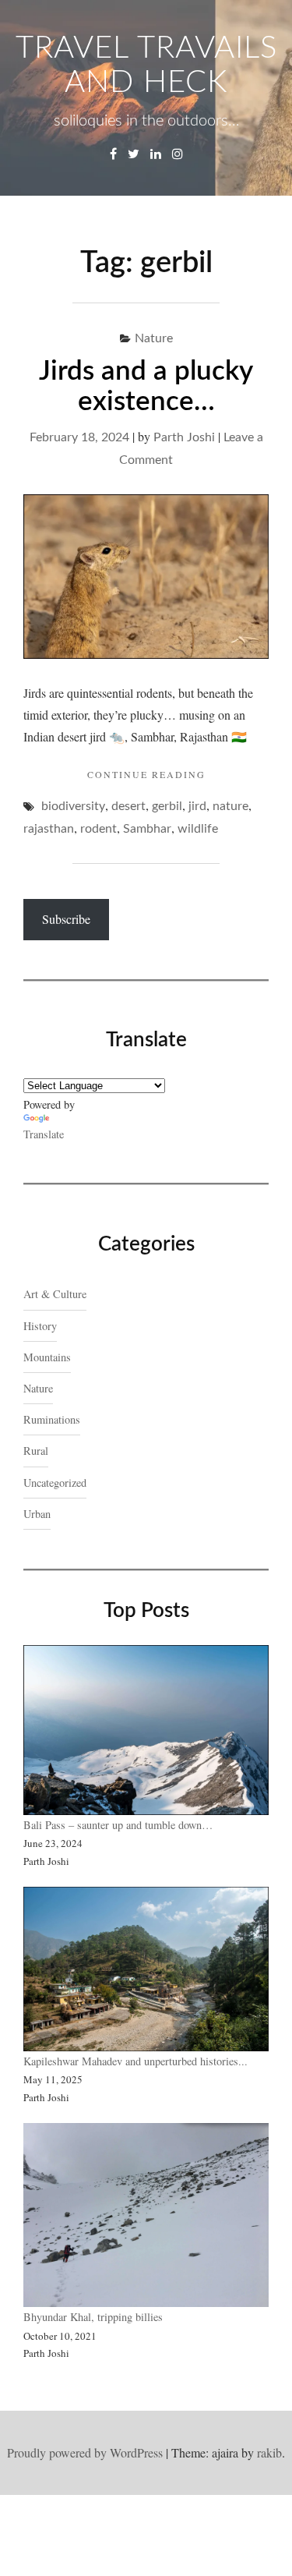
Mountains (47, 1357)
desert (128, 806)
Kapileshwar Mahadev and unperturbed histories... (135, 2061)
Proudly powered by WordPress (85, 2452)
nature (230, 806)
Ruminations (52, 1419)
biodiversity (73, 806)
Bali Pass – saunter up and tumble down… (120, 1825)
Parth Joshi (184, 437)
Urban (37, 1514)
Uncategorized (55, 1483)
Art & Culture (55, 1294)
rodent (99, 829)
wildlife (198, 829)
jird (197, 806)
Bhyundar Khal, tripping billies (93, 2317)
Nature (154, 338)
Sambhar (147, 829)
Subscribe (66, 919)
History (40, 1326)
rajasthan (49, 829)
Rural (36, 1451)
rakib (269, 2452)
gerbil (167, 806)
